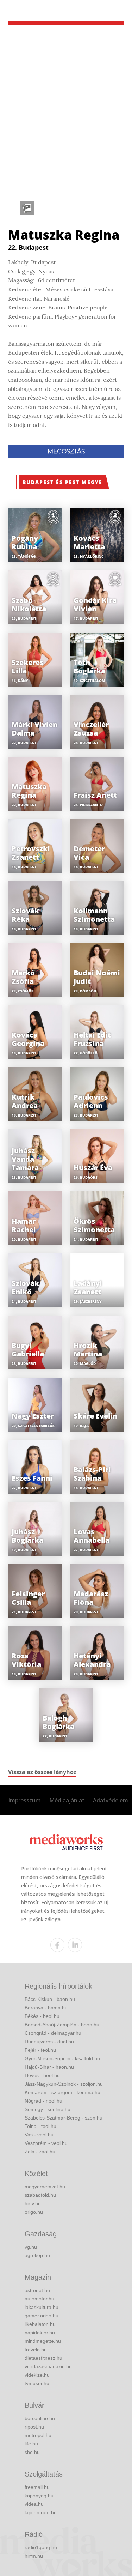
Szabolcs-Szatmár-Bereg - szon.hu (64, 2118)
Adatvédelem (111, 1800)
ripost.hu (34, 2427)
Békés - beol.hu (42, 2016)
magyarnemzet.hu (45, 2187)
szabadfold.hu (40, 2195)
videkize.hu (37, 2375)
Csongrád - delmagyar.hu (53, 2033)
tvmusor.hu (37, 2383)
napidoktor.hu (40, 2333)
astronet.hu (37, 2290)
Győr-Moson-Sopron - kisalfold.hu (62, 2058)
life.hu (31, 2444)
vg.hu (31, 2247)
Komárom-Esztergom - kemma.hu (62, 2092)
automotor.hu (39, 2299)
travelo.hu (36, 2350)
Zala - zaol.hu (40, 2152)
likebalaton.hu (40, 2324)
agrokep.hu (37, 2255)
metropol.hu (38, 2435)
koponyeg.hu (39, 2496)
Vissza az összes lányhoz (42, 1772)
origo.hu (34, 2212)
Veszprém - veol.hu (46, 2143)
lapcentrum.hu (41, 2512)
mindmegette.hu (43, 2341)
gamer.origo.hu (42, 2316)
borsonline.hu (40, 2418)
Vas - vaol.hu (39, 2135)
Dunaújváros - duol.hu (49, 2042)
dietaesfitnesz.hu (43, 2358)
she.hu (32, 2452)
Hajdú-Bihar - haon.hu (49, 2067)
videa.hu (34, 2504)
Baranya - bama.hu (46, 2008)
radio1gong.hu (41, 2547)
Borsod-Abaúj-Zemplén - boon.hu (62, 2025)
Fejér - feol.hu (40, 2050)
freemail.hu (37, 2487)
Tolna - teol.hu (40, 2126)
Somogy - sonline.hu (48, 2109)
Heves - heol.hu (42, 2075)
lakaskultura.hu (42, 2307)
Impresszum (24, 1800)
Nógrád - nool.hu (43, 2101)
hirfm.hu (34, 2556)
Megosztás (66, 451)
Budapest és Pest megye (62, 482)
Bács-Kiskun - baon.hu (50, 1999)
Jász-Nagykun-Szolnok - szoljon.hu (64, 2084)
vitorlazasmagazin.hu (48, 2366)
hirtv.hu (33, 2203)
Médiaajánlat (67, 1800)
